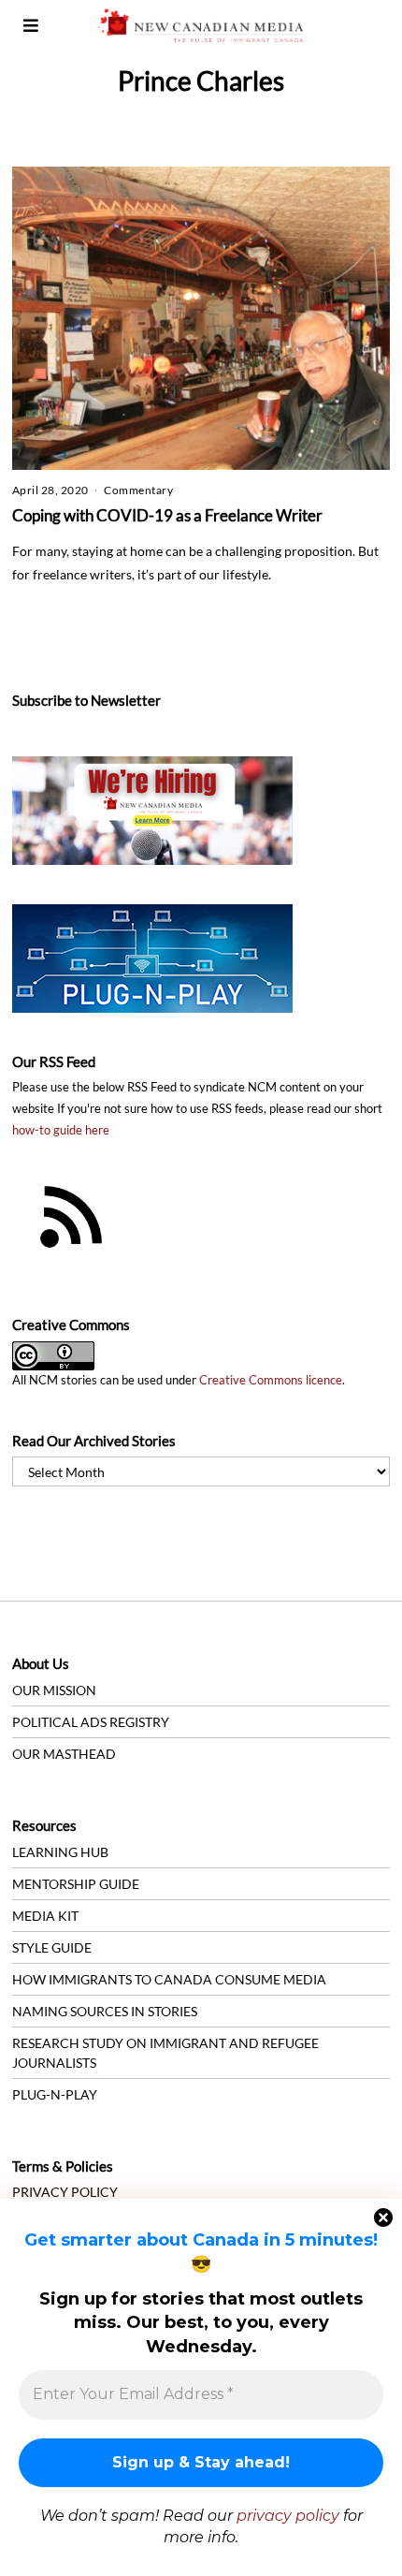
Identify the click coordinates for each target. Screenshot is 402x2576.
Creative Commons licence (271, 1380)
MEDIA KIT (45, 1916)
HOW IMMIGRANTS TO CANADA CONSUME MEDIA (169, 1979)
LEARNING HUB (60, 1852)
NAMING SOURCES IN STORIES (105, 2011)
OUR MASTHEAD (64, 1754)
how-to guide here (61, 1130)
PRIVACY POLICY (65, 2192)
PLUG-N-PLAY (55, 2094)
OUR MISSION (54, 1690)
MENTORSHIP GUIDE (76, 1884)
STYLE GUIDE (52, 1947)
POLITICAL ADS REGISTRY (91, 1722)
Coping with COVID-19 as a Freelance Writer (167, 515)
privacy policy (288, 2516)
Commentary (138, 490)
